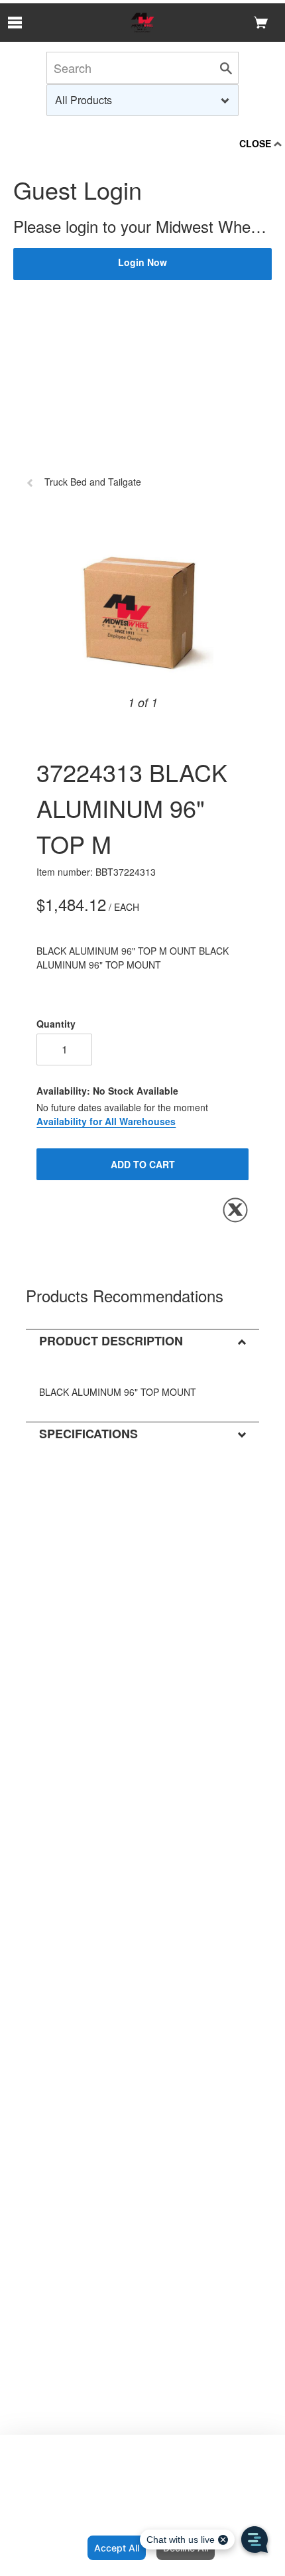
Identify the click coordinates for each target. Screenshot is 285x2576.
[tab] (142, 1340)
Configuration (41, 2548)
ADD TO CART (143, 1164)
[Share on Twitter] (235, 1210)
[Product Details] (142, 23)
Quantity (56, 1024)
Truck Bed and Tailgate (93, 482)
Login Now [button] (142, 262)
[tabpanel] (118, 1387)
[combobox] (142, 100)
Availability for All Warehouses (106, 1121)
